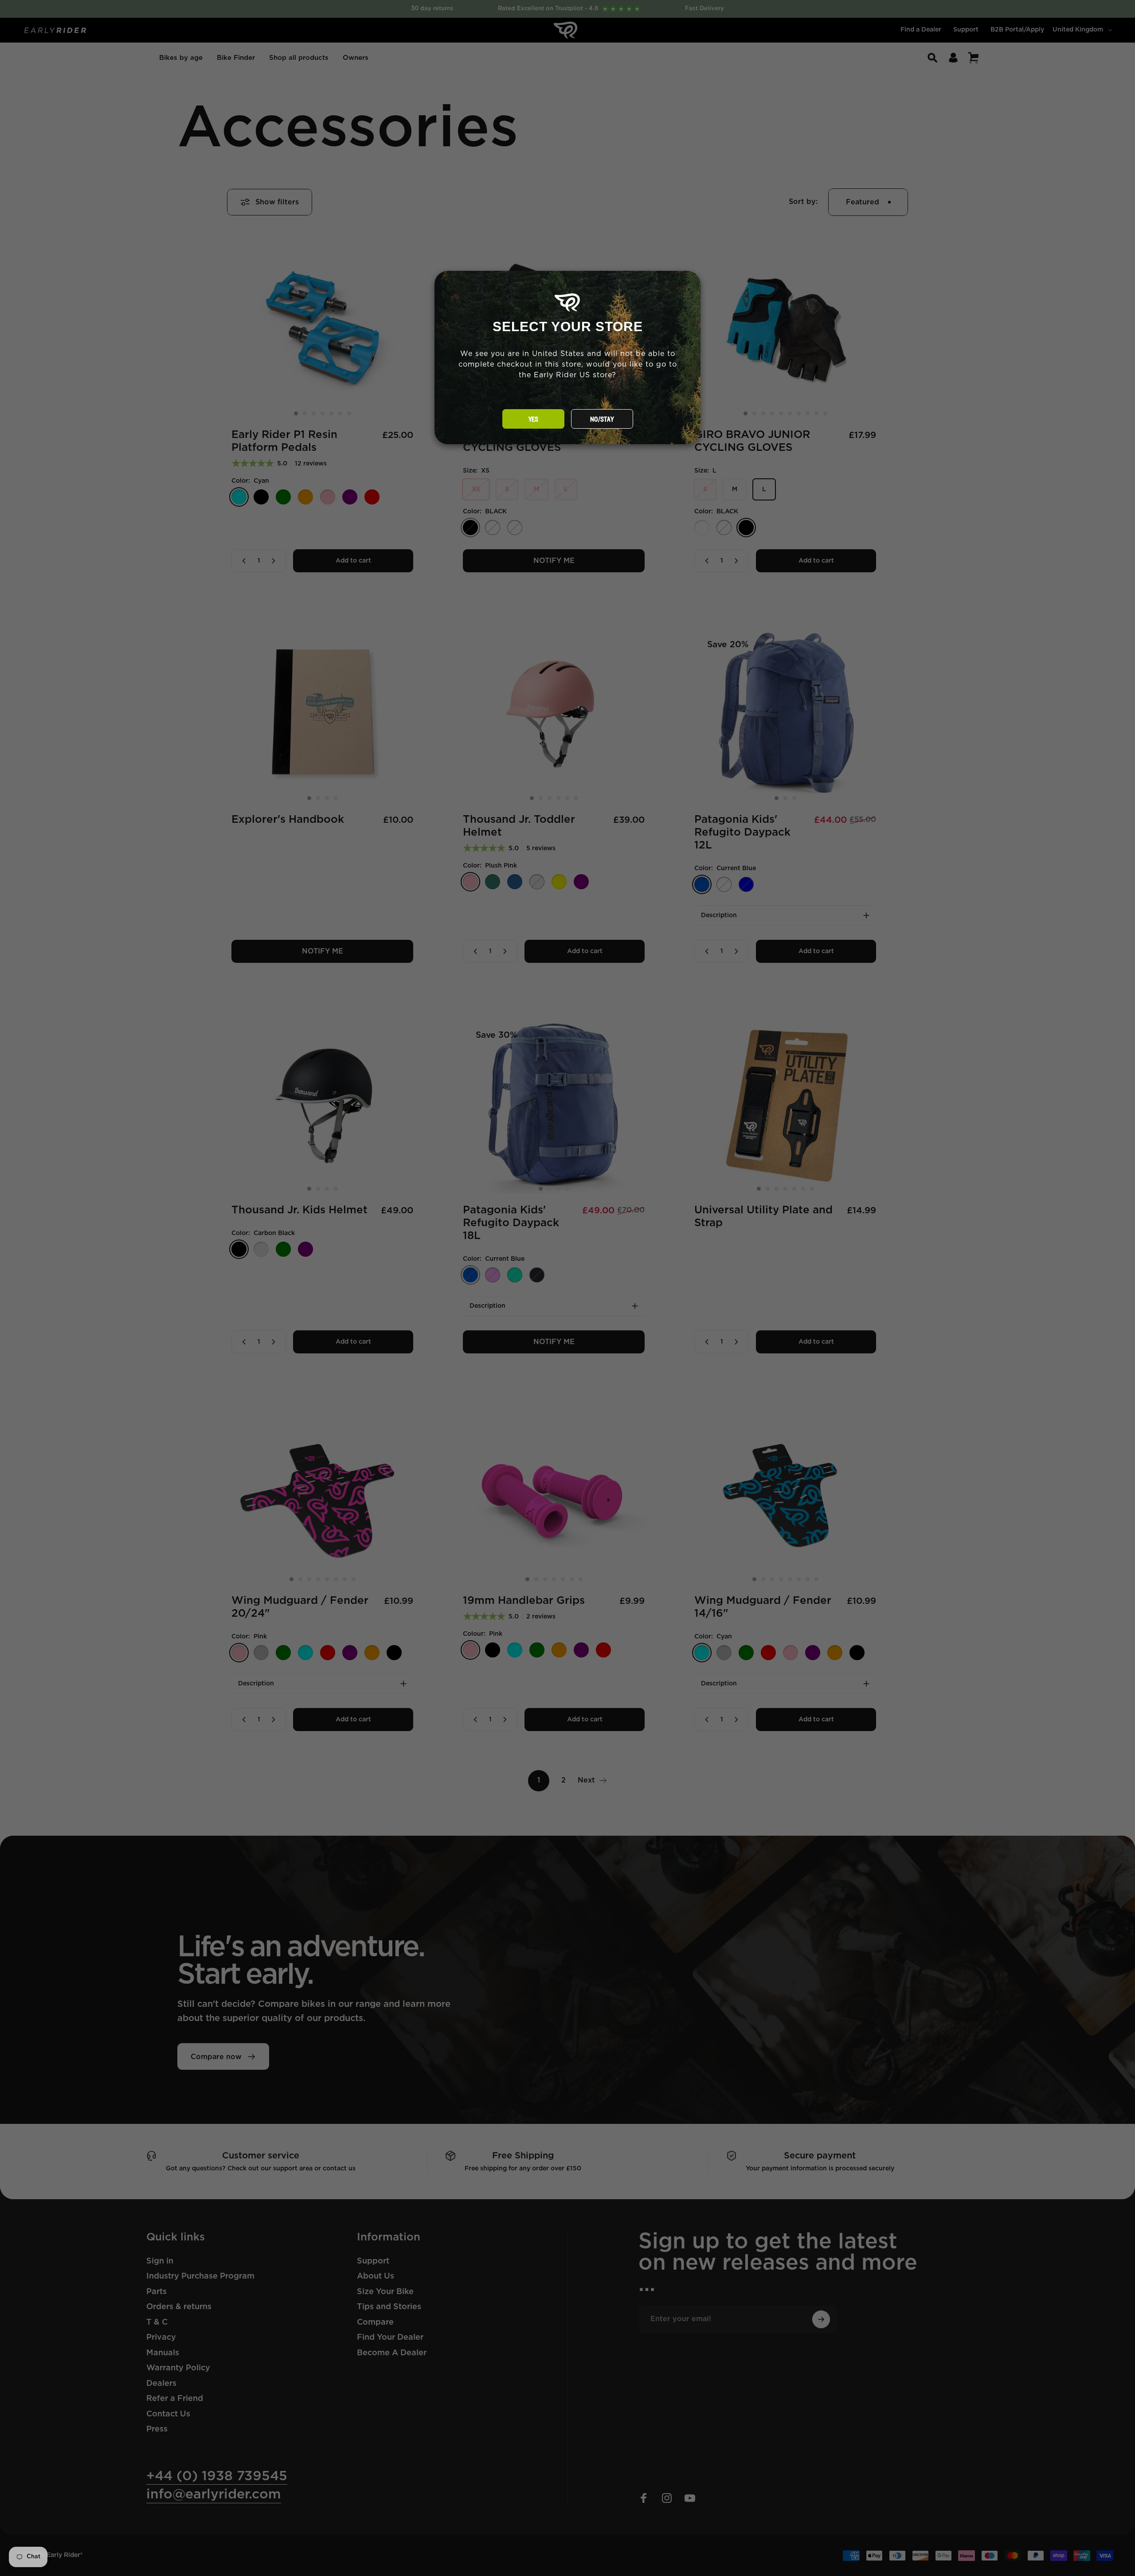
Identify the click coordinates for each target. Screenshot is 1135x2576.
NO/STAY (602, 419)
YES (533, 419)
